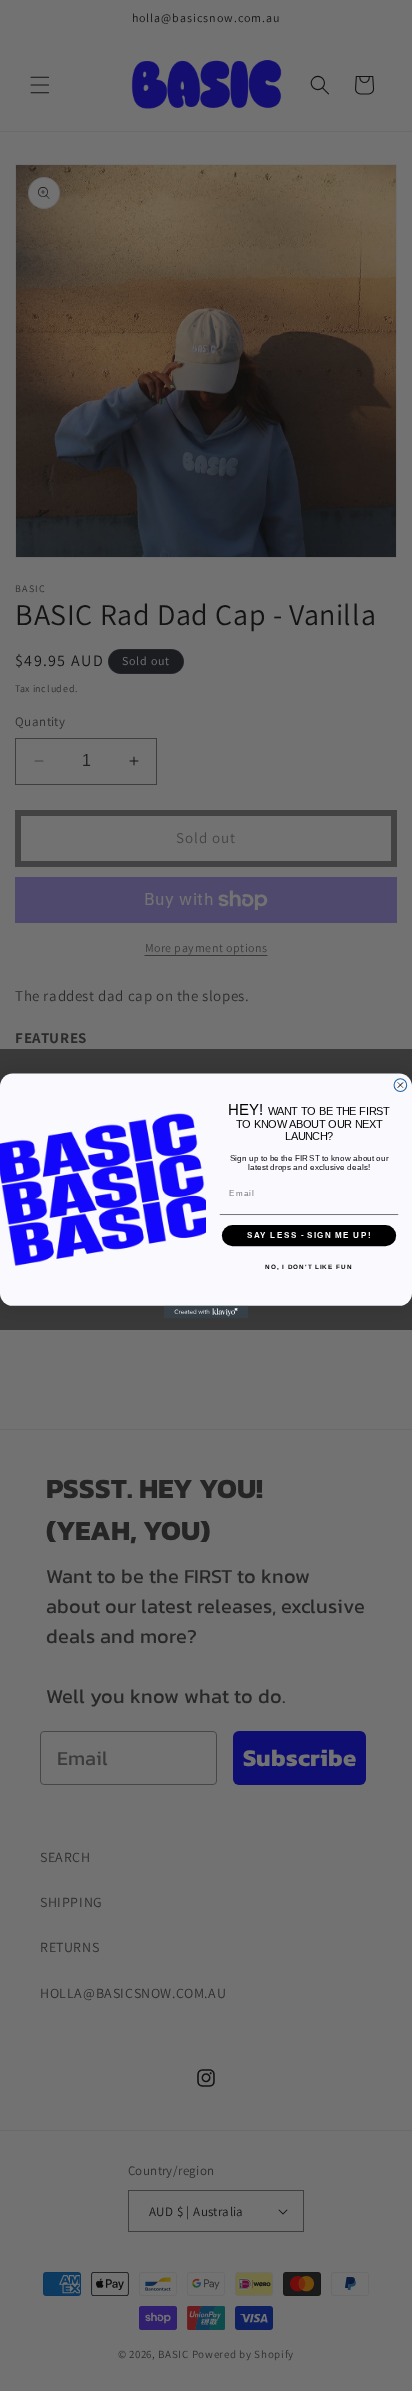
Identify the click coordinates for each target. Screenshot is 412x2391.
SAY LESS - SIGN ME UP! (309, 1235)
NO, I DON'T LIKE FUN (308, 1266)
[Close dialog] (400, 1084)
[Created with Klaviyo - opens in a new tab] (206, 1311)
